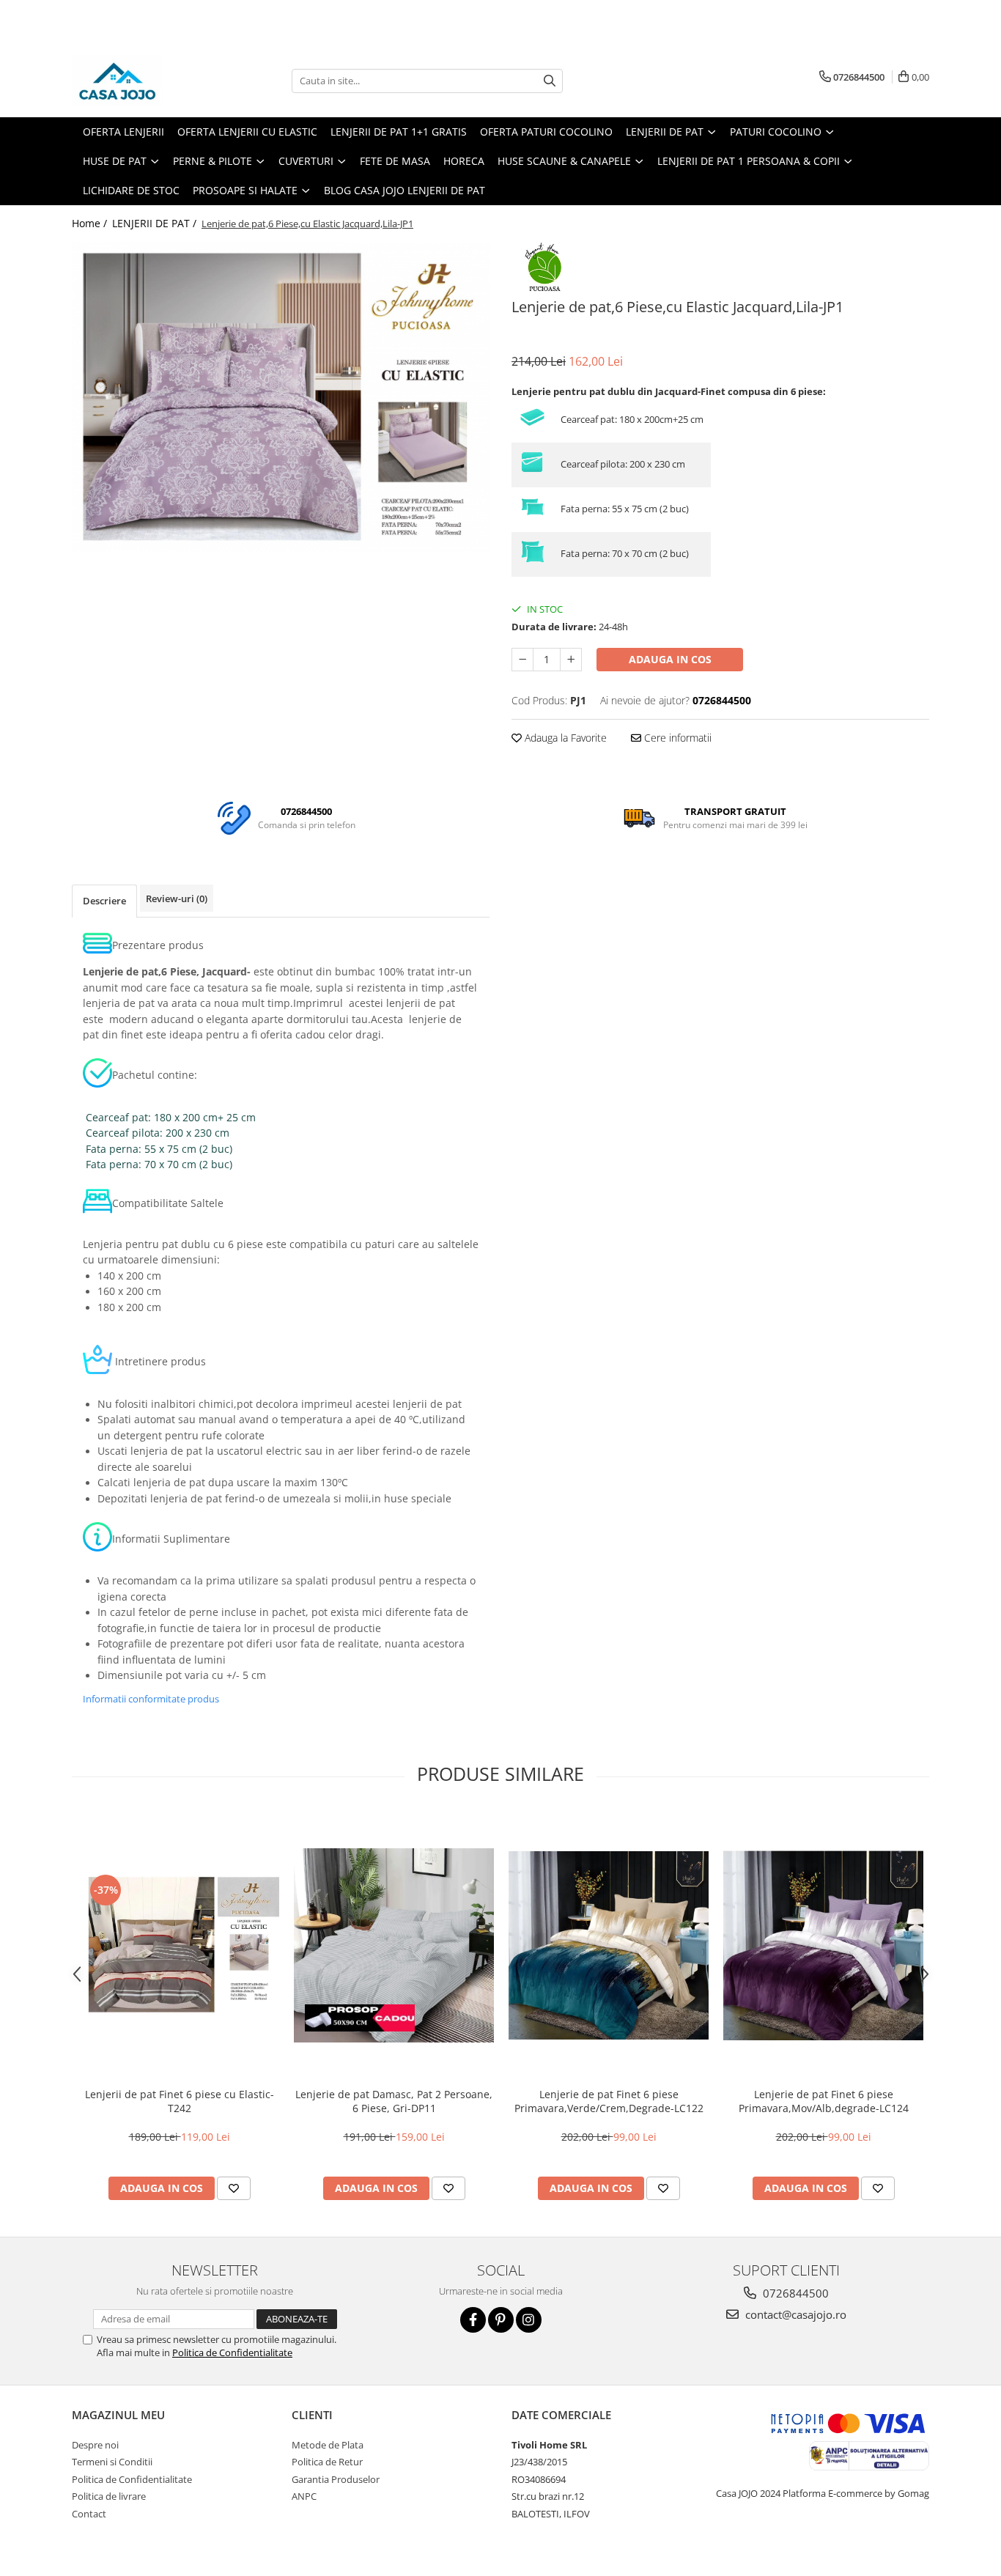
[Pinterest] (501, 2320)
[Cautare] (550, 81)
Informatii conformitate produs (151, 1699)
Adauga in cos (670, 659)
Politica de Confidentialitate (232, 2352)
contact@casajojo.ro (794, 2314)
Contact (89, 2514)
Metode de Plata (328, 2445)
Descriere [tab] (104, 901)
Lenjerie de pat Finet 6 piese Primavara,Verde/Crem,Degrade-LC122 (609, 2101)
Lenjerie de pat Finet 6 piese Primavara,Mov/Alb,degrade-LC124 (824, 2101)
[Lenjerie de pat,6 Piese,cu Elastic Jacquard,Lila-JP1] (281, 397)
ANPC (304, 2496)
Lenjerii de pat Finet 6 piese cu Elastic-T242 (180, 2101)
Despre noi (95, 2445)
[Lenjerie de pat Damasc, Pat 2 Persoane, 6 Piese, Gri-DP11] (394, 1945)
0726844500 (794, 2293)
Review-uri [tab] (177, 898)
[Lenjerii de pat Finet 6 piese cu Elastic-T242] (179, 1945)
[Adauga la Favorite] (234, 2188)
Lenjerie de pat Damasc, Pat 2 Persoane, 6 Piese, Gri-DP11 (394, 2101)
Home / (91, 223)
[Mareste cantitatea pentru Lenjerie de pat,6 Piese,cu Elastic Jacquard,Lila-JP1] (571, 660)
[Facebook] (473, 2320)
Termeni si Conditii (112, 2462)
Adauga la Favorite (564, 738)
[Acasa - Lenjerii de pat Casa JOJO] (145, 81)
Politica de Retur (327, 2462)
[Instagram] (529, 2320)
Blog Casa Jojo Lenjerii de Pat (405, 190)
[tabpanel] (281, 397)
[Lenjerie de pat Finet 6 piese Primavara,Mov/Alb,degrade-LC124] (823, 1945)
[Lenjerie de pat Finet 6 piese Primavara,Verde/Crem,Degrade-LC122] (609, 1945)
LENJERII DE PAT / (156, 223)
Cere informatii (676, 738)
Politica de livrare (109, 2496)
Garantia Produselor (336, 2479)
